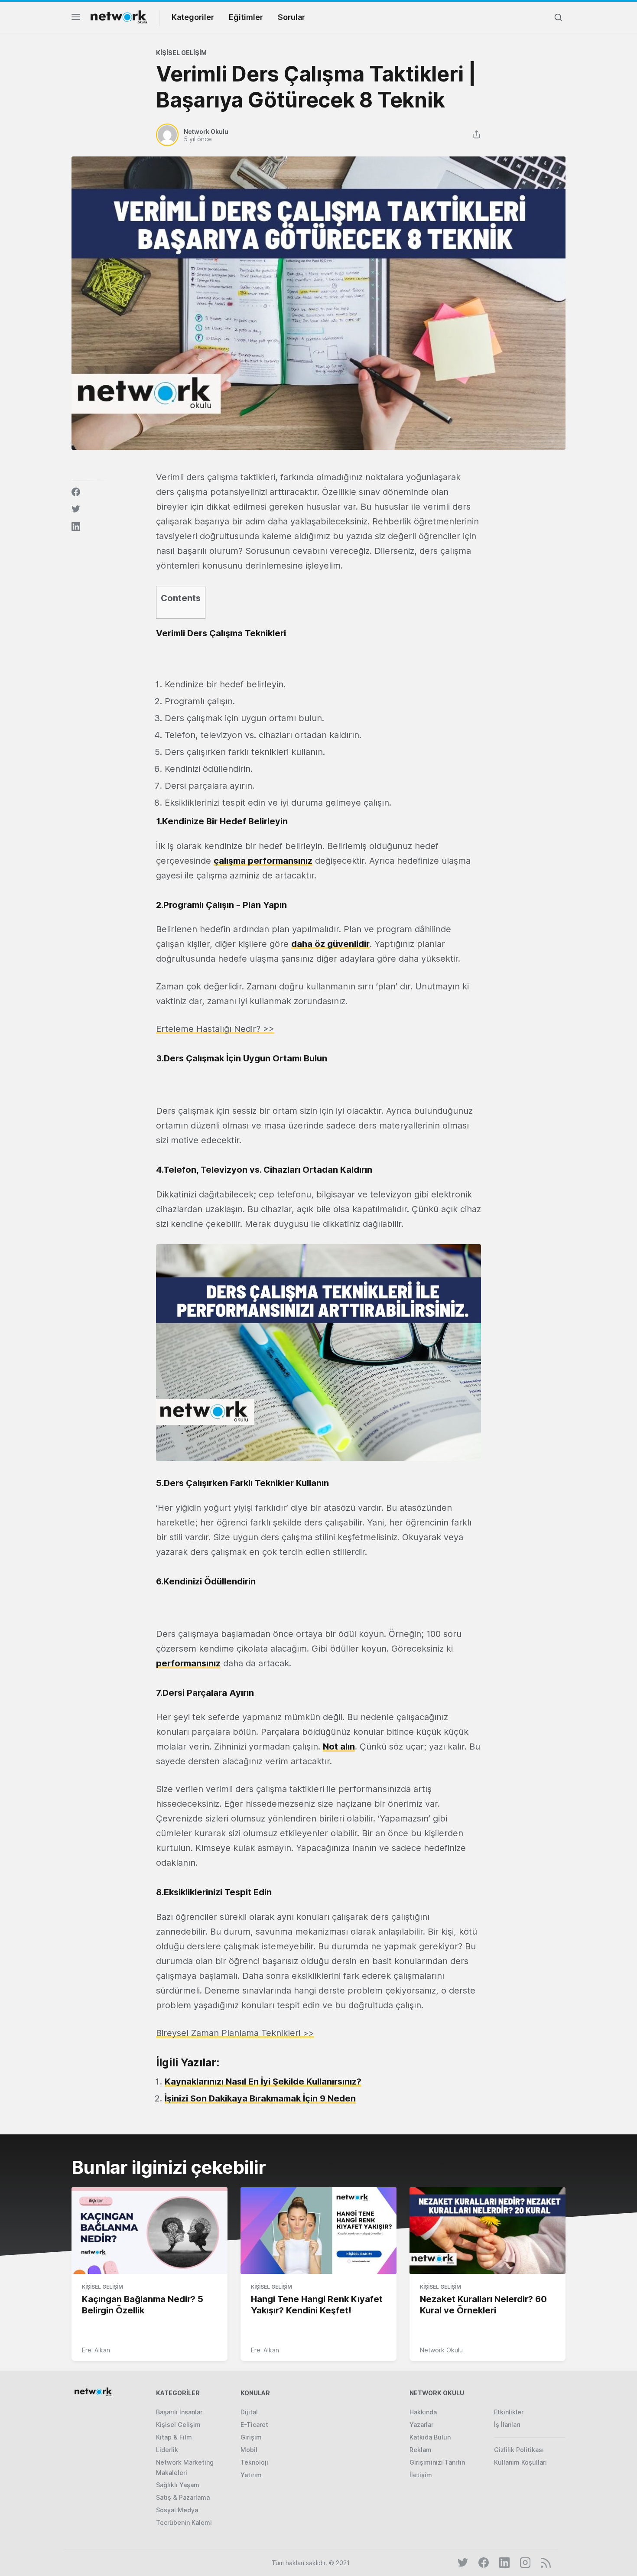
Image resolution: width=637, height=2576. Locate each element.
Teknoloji (254, 2462)
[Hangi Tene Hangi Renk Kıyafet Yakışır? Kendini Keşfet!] (318, 2231)
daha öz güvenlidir (330, 944)
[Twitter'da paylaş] (76, 509)
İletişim (421, 2475)
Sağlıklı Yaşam (178, 2485)
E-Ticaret (254, 2425)
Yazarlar (421, 2425)
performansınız (188, 1663)
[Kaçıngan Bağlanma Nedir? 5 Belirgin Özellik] (149, 2231)
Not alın (339, 1747)
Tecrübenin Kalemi (184, 2522)
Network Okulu (441, 2350)
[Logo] (119, 17)
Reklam (421, 2450)
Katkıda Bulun (430, 2437)
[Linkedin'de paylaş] (76, 527)
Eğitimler (246, 17)
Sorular (291, 17)
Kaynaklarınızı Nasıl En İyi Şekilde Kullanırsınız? (263, 2082)
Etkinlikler (509, 2412)
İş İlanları (507, 2425)
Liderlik (167, 2450)
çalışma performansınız (263, 861)
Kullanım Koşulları (520, 2462)
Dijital (249, 2412)
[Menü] (76, 19)
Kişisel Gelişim (181, 53)
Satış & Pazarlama (183, 2497)
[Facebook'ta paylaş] (76, 492)
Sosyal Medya (177, 2510)
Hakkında (423, 2412)
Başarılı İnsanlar (179, 2412)
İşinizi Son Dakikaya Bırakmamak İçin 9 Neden (260, 2098)
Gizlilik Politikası (519, 2450)
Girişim (251, 2437)
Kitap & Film (174, 2437)
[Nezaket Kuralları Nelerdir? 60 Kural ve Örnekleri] (487, 2231)
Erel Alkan (96, 2350)
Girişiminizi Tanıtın (437, 2462)
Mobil (249, 2450)
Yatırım (251, 2475)
